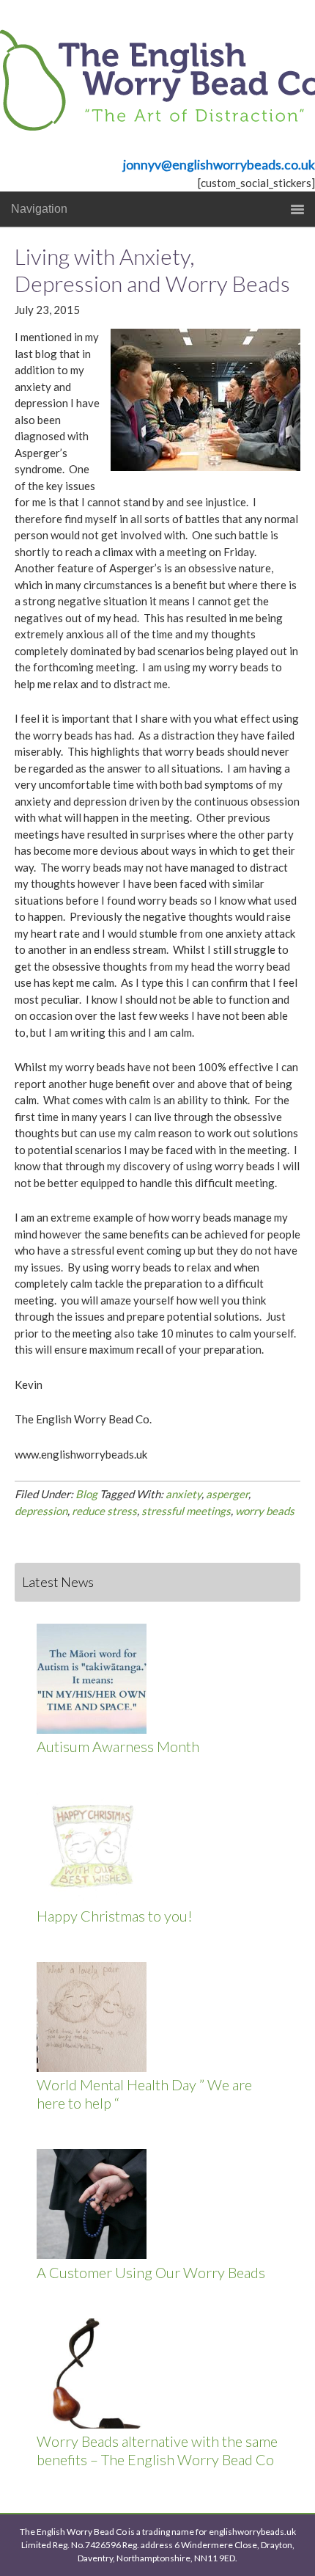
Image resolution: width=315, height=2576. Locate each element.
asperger (227, 1494)
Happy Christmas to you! (115, 1916)
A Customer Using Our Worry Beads (151, 2272)
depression (41, 1511)
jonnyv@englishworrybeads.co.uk (219, 165)
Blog (86, 1494)
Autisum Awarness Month (118, 1746)
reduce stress (104, 1511)
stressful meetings (186, 1511)
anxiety (184, 1494)
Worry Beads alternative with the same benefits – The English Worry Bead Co (157, 2450)
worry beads (265, 1511)
